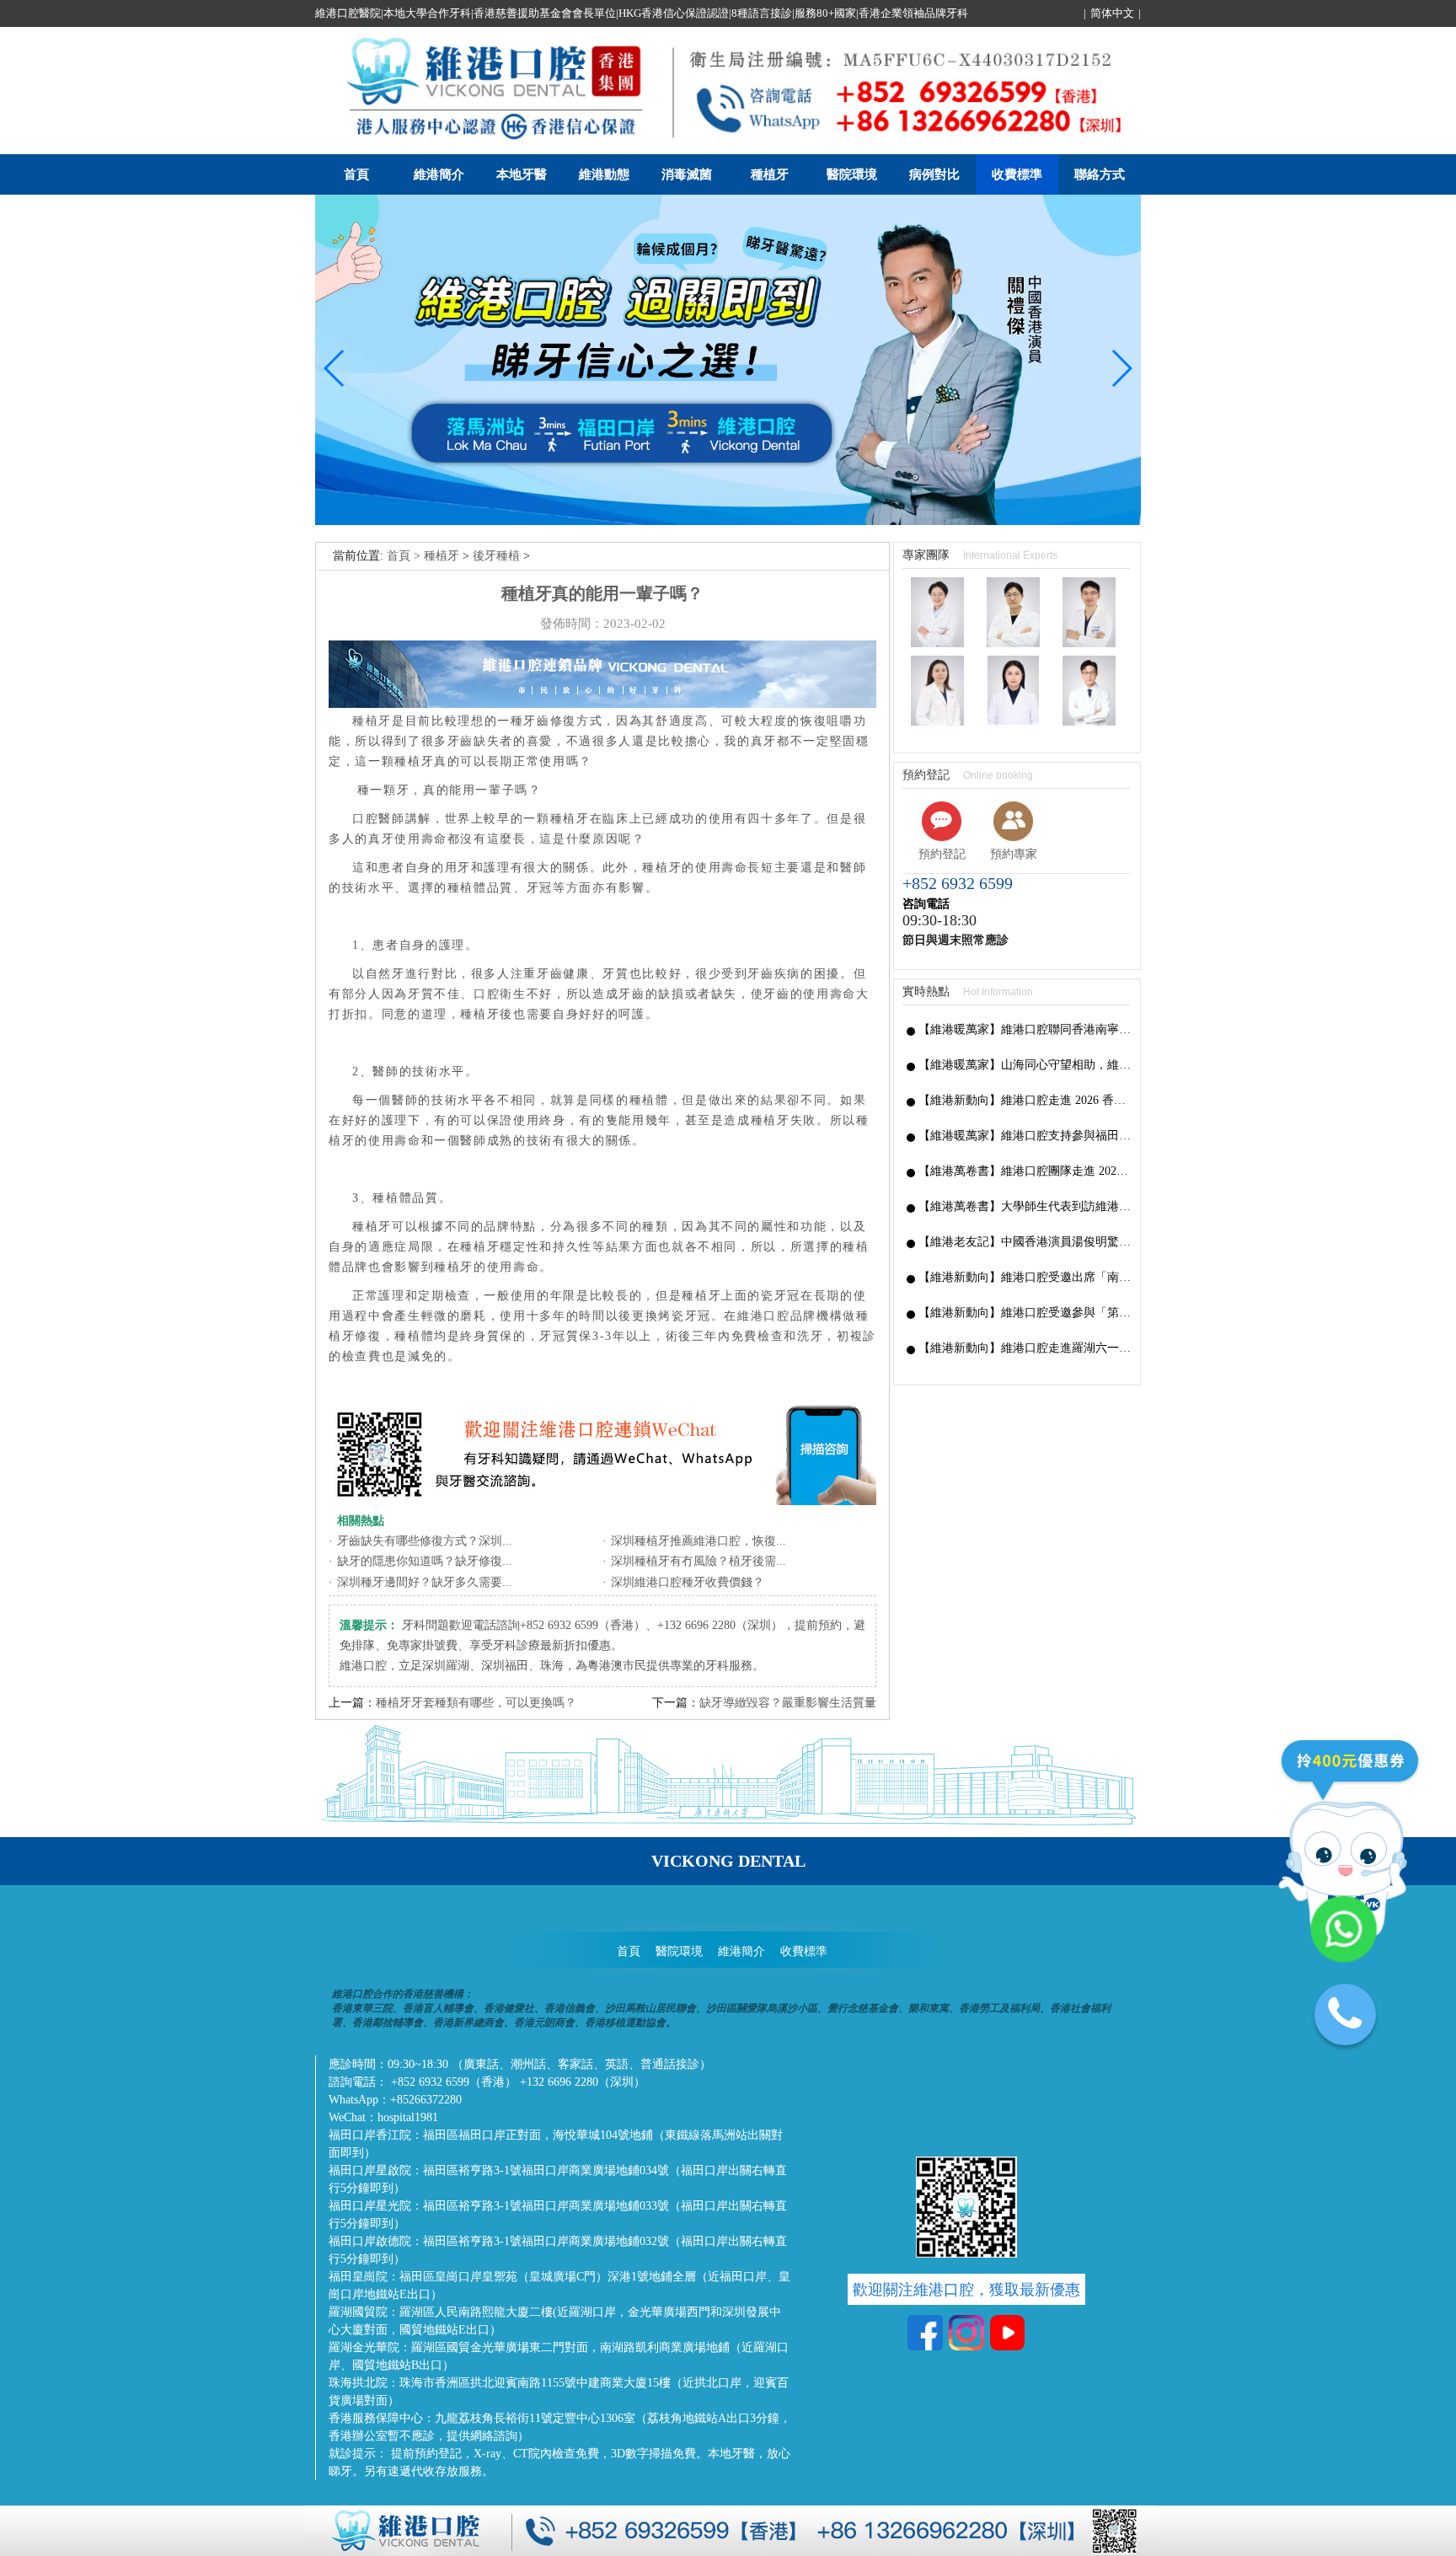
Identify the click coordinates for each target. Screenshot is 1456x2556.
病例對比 (934, 174)
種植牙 (770, 174)
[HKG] (728, 521)
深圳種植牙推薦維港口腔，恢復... (699, 1541)
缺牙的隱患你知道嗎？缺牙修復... (425, 1561)
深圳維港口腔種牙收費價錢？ (688, 1582)
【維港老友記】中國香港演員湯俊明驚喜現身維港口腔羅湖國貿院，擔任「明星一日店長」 (1025, 1242)
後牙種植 (496, 556)
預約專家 (1014, 854)
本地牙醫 (522, 174)
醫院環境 (852, 174)
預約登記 (942, 854)
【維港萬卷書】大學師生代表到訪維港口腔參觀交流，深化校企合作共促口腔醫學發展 (1025, 1206)
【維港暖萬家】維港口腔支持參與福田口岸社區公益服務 (1025, 1136)
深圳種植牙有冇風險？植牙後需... (699, 1561)
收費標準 (1017, 174)
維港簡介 (439, 174)
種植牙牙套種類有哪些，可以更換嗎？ (476, 1703)
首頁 (356, 174)
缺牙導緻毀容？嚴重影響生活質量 (788, 1703)
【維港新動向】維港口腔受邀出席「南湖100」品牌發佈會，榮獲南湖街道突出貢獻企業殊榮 (1025, 1277)
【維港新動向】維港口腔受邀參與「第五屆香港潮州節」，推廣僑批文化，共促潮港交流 (1025, 1313)
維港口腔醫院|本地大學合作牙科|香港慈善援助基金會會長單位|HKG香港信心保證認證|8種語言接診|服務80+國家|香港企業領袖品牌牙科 (642, 13)
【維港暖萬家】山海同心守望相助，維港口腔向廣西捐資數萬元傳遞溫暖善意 (1025, 1065)
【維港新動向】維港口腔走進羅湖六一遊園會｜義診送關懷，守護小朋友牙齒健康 (1025, 1348)
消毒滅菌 (687, 174)
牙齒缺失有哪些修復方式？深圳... (425, 1541)
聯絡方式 (1100, 174)
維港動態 (604, 174)
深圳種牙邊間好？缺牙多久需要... (425, 1582)
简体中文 (1112, 13)
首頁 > (405, 556)
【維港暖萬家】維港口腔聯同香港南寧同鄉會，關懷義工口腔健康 (1025, 1029)
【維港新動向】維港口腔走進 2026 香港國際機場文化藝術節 (1025, 1100)
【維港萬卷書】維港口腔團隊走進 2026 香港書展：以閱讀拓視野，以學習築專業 (1025, 1171)
